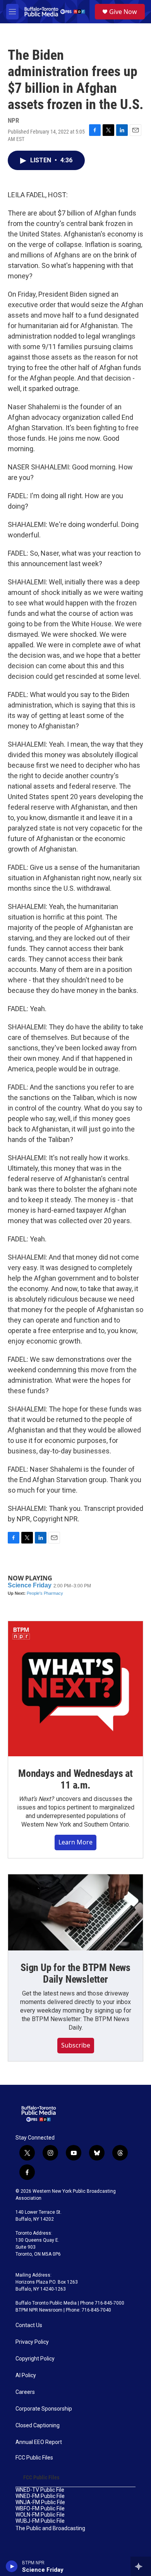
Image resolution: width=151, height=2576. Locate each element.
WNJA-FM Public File (40, 2502)
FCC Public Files (34, 2458)
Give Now (123, 12)
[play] (12, 2566)
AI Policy (26, 2375)
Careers (25, 2392)
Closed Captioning (38, 2426)
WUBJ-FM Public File (40, 2521)
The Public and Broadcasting (50, 2528)
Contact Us (29, 2325)
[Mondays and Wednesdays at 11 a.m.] (75, 1689)
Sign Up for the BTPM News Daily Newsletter (75, 1973)
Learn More (75, 1842)
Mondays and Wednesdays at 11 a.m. (75, 1779)
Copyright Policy (35, 2359)
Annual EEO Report (39, 2442)
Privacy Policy (32, 2342)
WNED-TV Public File (40, 2490)
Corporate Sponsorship (44, 2409)
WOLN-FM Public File (40, 2515)
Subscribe (76, 2045)
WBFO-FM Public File (40, 2509)
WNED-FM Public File (40, 2496)
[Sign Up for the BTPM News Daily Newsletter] (75, 1912)
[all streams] (141, 2566)
